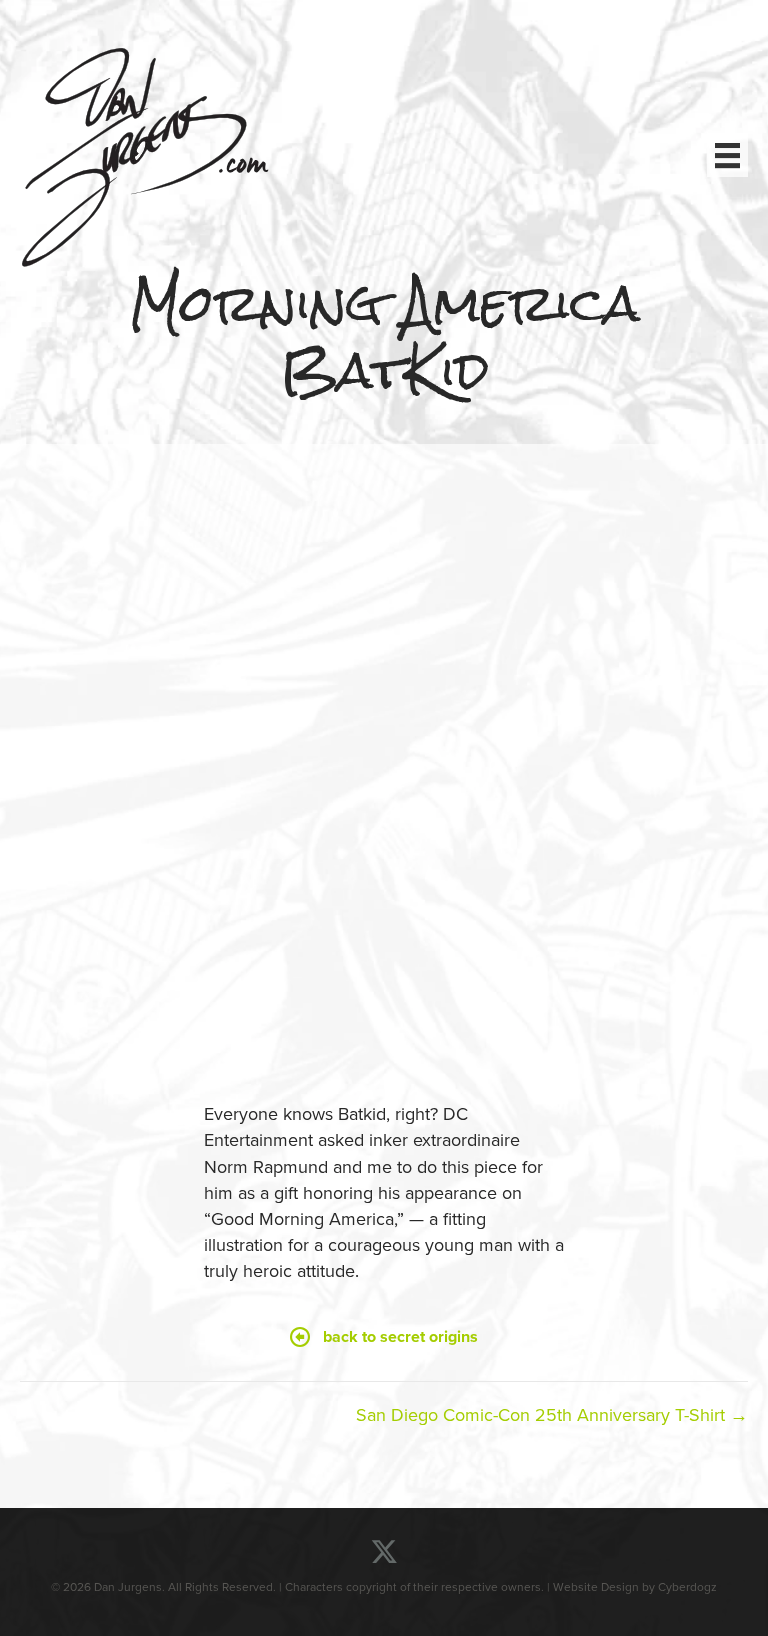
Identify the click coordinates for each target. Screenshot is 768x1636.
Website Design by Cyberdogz (635, 1587)
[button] (384, 1337)
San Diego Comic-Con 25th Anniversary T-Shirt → (552, 1415)
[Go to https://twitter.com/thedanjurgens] (384, 1553)
